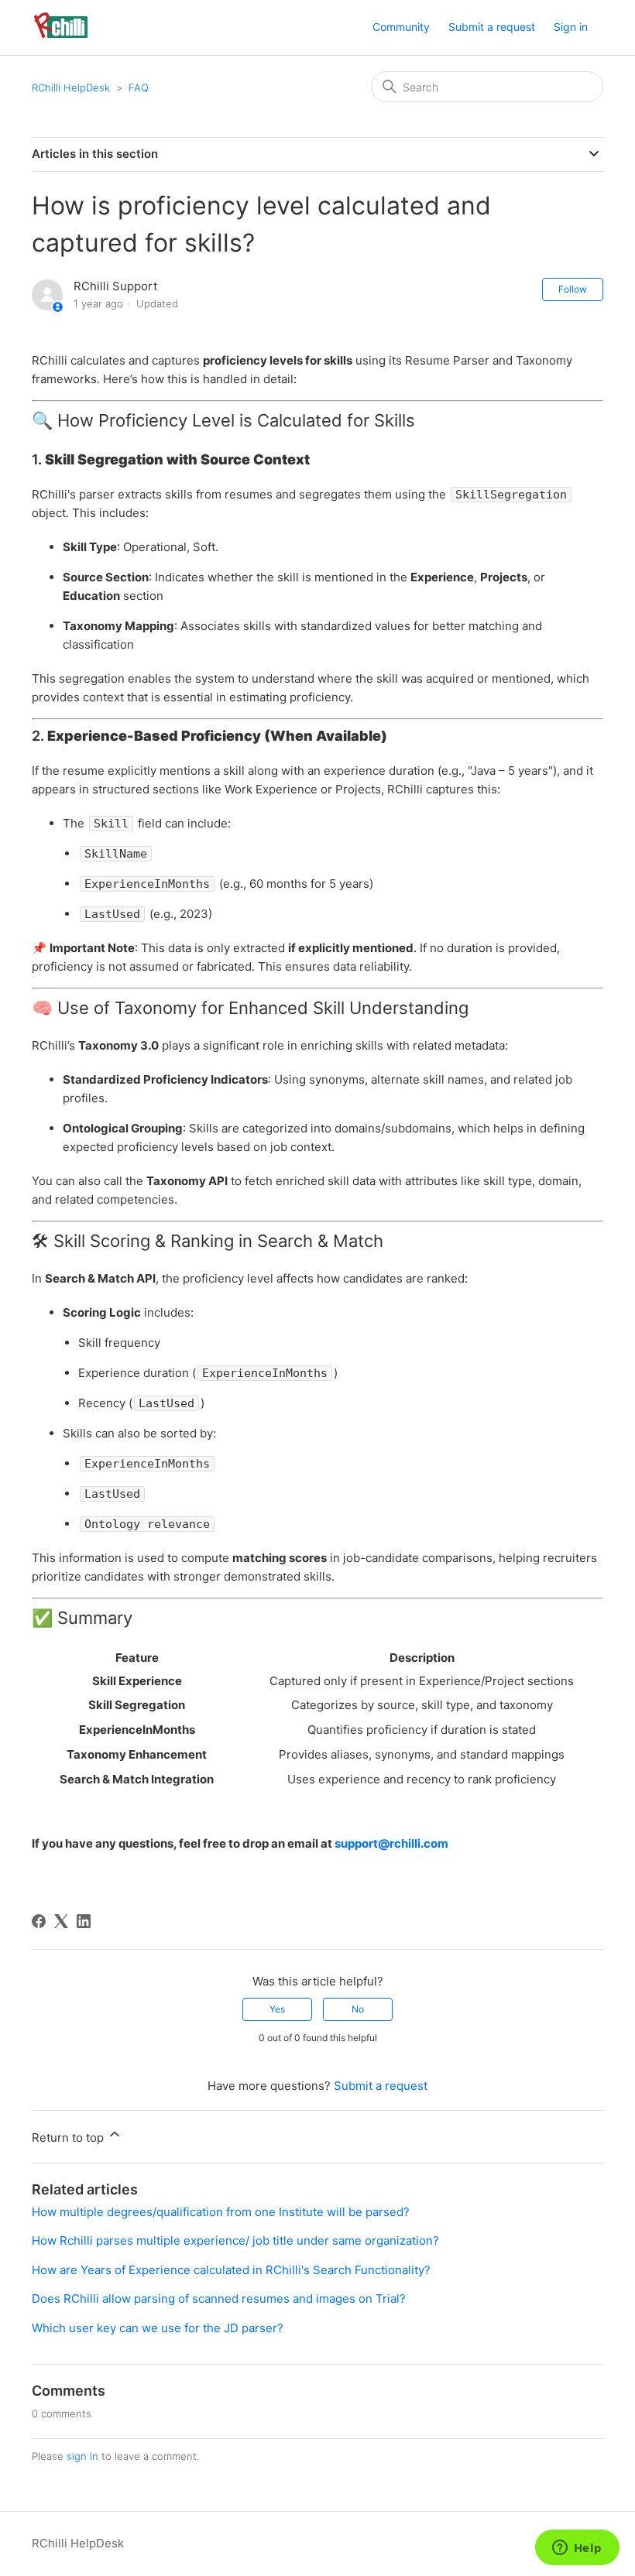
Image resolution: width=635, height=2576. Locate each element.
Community (401, 27)
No (358, 2009)
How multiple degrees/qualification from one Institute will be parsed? (221, 2212)
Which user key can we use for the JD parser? (158, 2328)
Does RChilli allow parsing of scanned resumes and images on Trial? (219, 2299)
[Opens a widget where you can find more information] (577, 2549)
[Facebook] (39, 1921)
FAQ (139, 87)
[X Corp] (61, 1921)
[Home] (61, 35)
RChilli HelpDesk (71, 87)
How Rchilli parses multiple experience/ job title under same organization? (235, 2240)
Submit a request (492, 27)
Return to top (69, 2138)
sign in (82, 2456)
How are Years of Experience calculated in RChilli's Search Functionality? (231, 2270)
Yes (277, 2009)
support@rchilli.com (391, 1843)
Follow (573, 289)
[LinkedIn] (84, 1921)
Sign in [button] (571, 27)
